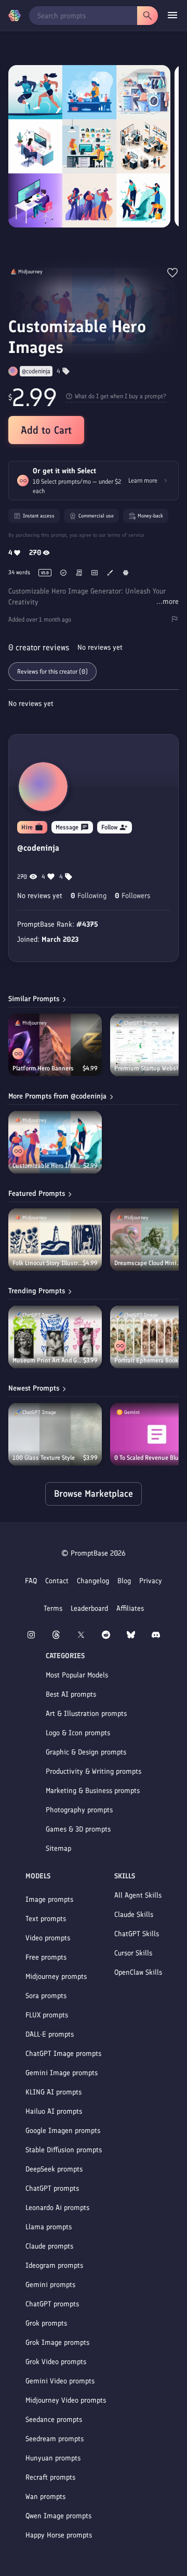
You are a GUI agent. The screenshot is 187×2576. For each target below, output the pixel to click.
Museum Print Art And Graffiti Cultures (48, 1360)
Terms (53, 1608)
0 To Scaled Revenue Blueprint (150, 1458)
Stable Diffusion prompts (64, 2150)
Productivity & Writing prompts (94, 1771)
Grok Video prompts (56, 2362)
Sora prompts (46, 1996)
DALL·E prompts (50, 2034)
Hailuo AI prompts (54, 2111)
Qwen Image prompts (58, 2516)
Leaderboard (89, 1608)
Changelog (93, 1581)
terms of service (126, 535)
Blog (124, 1581)
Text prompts (46, 1919)
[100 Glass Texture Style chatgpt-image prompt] (55, 1434)
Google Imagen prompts (63, 2131)
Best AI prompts (71, 1694)
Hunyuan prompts (53, 2458)
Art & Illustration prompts (86, 1714)
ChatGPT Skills (137, 1934)
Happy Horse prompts (59, 2535)
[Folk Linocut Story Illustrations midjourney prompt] (55, 1240)
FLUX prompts (47, 2015)
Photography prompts (79, 1810)
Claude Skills (134, 1915)
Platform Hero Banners (43, 1068)
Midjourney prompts (56, 1977)
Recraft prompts (50, 2477)
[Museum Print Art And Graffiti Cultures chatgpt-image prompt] (55, 1337)
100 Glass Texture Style (44, 1458)
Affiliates (130, 1608)
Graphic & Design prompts (86, 1752)
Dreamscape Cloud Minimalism (149, 1263)
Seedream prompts (55, 2439)
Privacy (151, 1581)
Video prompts (48, 1938)
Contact (57, 1581)
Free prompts (46, 1957)
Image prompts (49, 1899)
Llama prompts (49, 2227)
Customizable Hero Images (48, 1166)
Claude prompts (49, 2246)
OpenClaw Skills (138, 1972)
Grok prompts (46, 2323)
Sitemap (58, 1848)
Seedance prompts (54, 2420)
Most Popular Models (77, 1675)
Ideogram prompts (54, 2265)
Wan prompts (45, 2497)
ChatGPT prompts (52, 2188)
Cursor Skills (133, 1953)
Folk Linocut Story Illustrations (48, 1263)
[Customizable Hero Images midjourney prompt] (55, 1142)
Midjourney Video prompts (66, 2400)
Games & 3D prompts (78, 1829)
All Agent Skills (138, 1895)
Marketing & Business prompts (93, 1791)
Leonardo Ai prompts (57, 2208)
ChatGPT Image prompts (63, 2054)
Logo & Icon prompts (78, 1733)
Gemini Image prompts (62, 2073)
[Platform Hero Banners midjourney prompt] (55, 1045)
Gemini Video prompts (60, 2381)
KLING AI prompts (54, 2092)
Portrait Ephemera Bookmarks (149, 1360)
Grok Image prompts (57, 2343)
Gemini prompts (50, 2285)
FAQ (31, 1581)
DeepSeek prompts (54, 2169)
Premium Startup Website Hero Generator (150, 1068)
